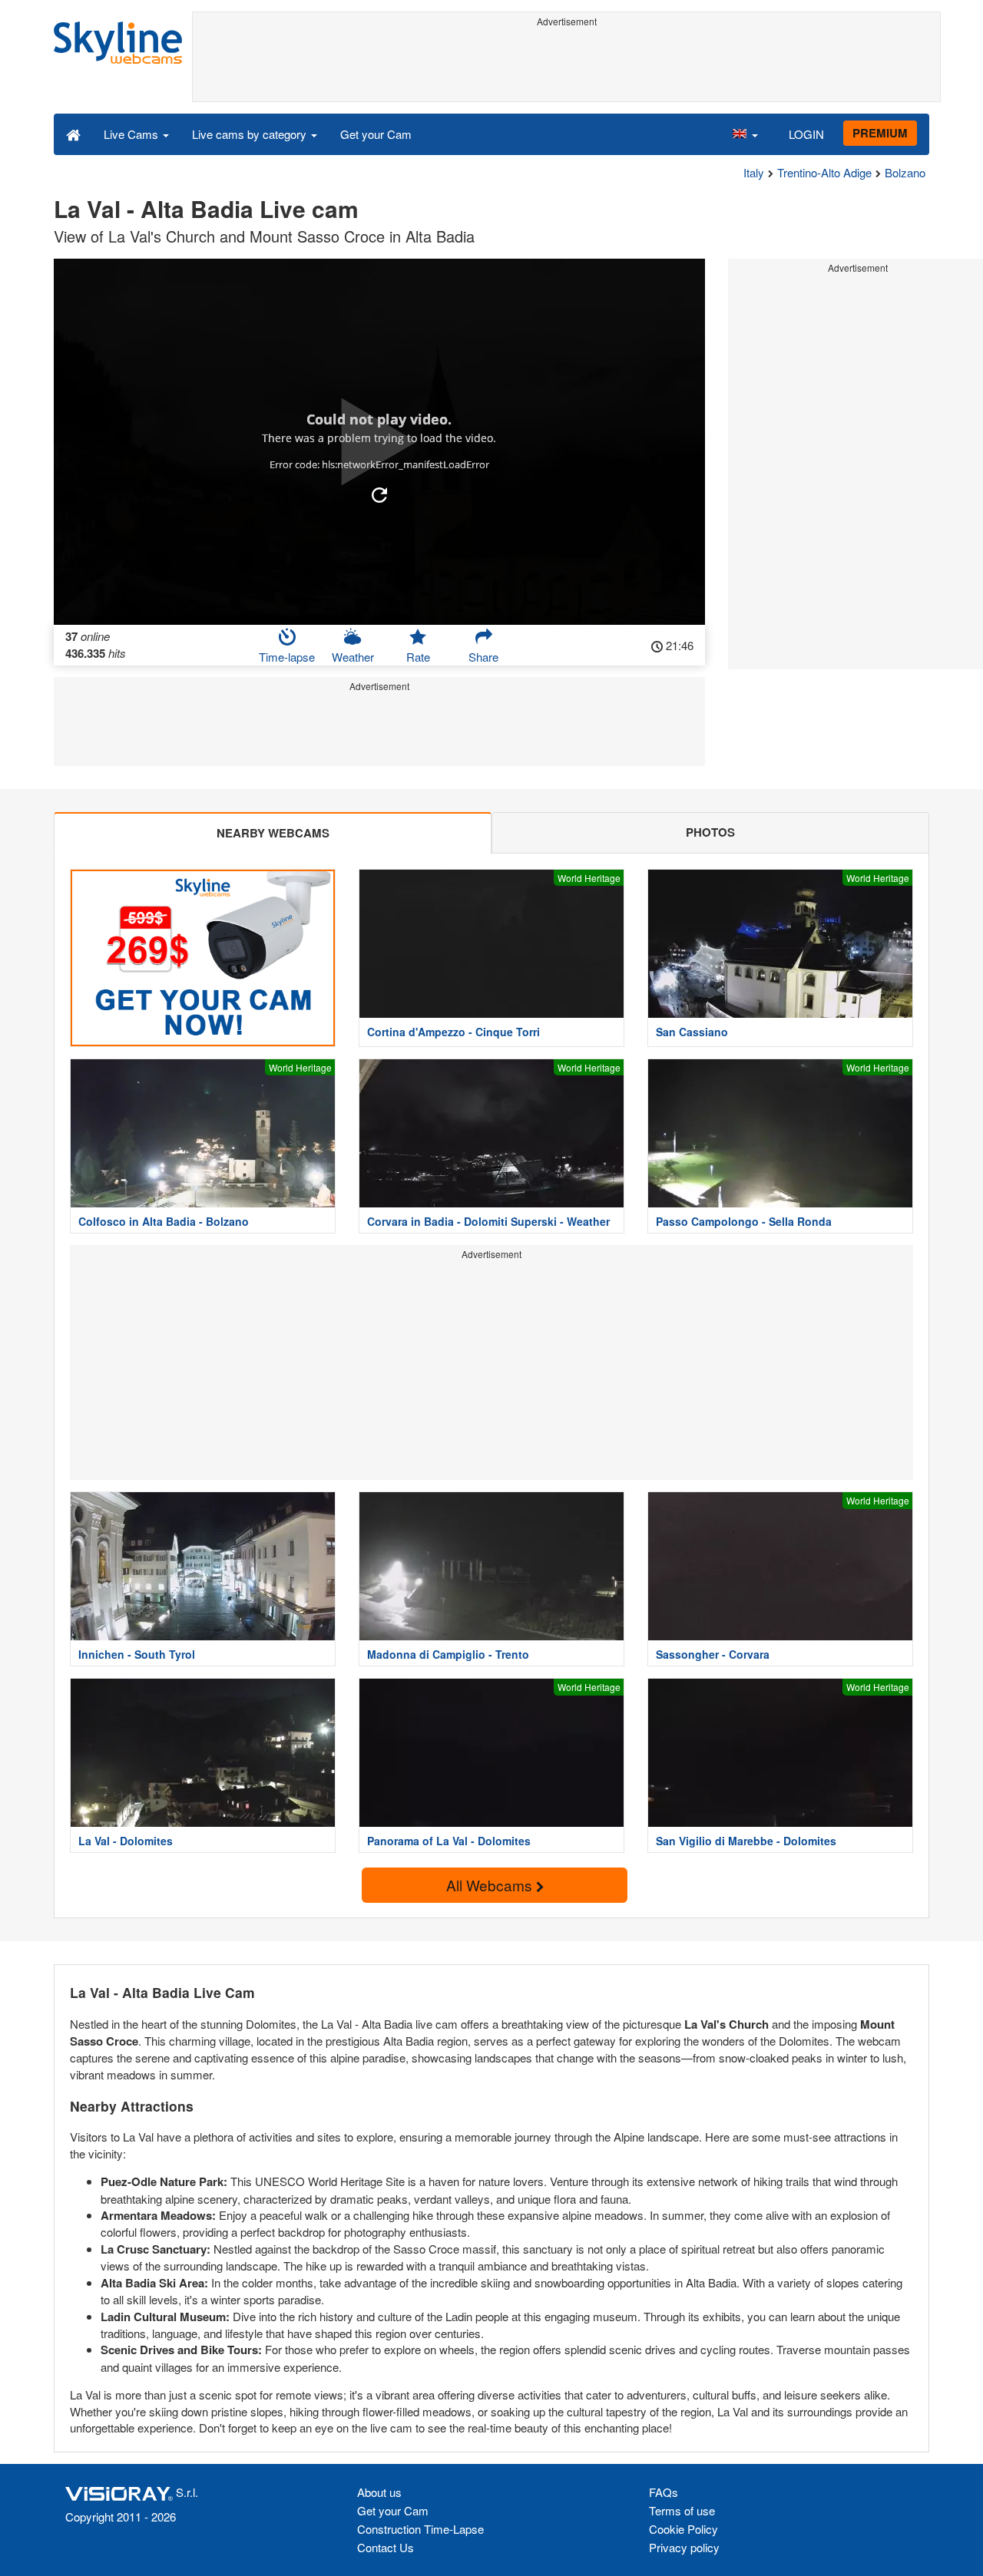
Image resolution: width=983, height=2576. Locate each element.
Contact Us (386, 2547)
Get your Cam (376, 134)
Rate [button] (418, 657)
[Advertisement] (566, 67)
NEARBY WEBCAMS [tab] (273, 833)
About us (379, 2492)
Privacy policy (684, 2547)
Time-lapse (287, 657)
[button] (745, 134)
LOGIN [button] (806, 134)
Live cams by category (251, 134)
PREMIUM (880, 133)
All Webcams (491, 1885)
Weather (353, 657)
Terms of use (682, 2510)
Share (483, 657)
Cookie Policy (683, 2529)
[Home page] (73, 134)
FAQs (664, 2492)
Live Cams (132, 134)
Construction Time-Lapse (420, 2529)
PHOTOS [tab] (710, 832)
